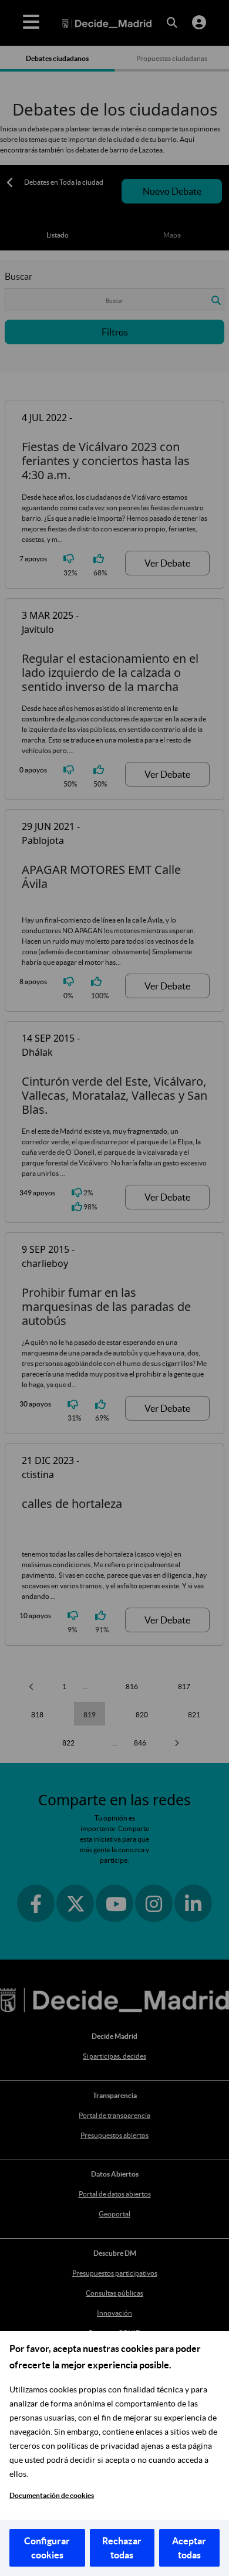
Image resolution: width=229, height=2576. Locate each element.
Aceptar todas (189, 2548)
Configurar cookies (47, 2548)
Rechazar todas (122, 2548)
